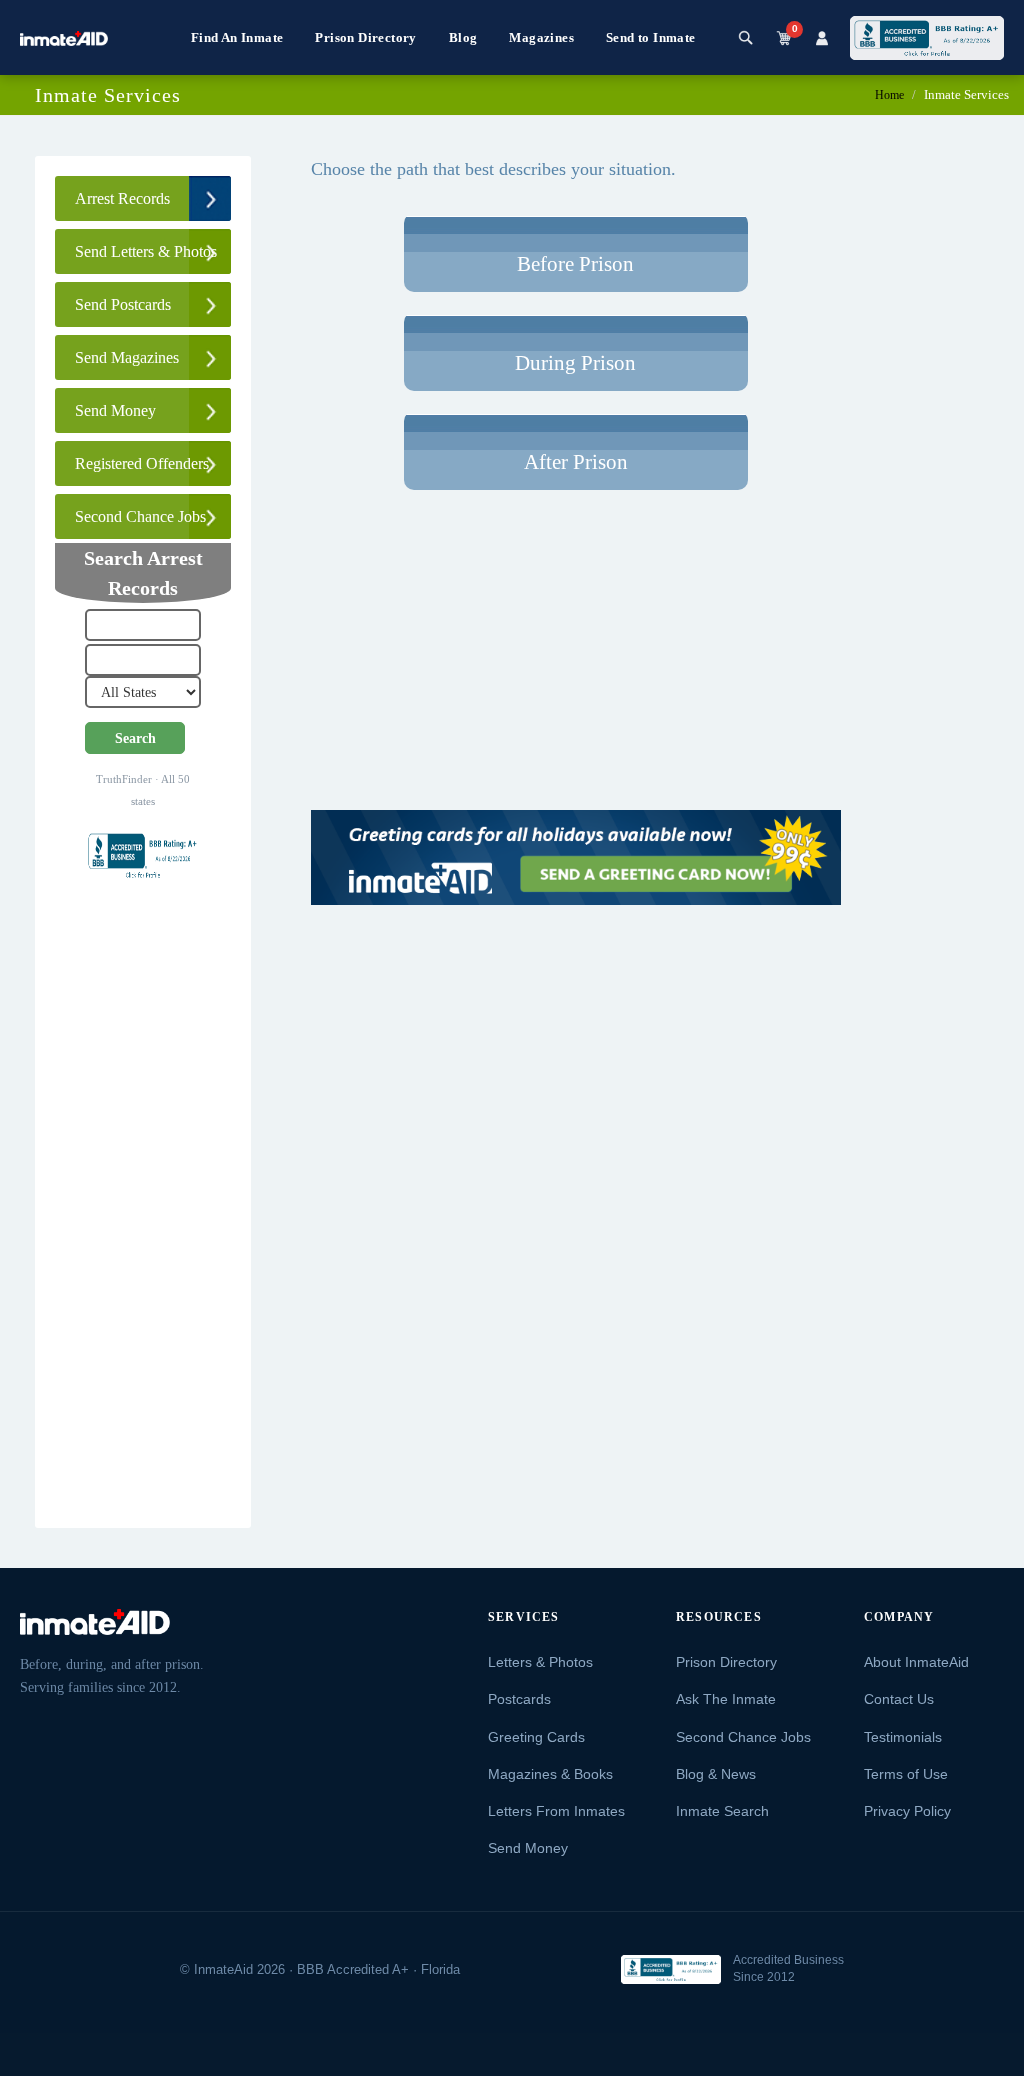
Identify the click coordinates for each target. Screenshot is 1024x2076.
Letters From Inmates (556, 1811)
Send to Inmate (651, 37)
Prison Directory (365, 37)
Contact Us (899, 1699)
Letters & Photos (540, 1662)
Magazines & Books (550, 1774)
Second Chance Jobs (743, 1737)
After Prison (576, 462)
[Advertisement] (143, 1213)
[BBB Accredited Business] (671, 1969)
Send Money (528, 1848)
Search (135, 738)
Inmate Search (722, 1811)
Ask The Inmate (726, 1699)
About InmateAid (916, 1662)
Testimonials (903, 1737)
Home (889, 95)
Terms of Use (906, 1774)
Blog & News (716, 1774)
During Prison (575, 363)
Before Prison (575, 264)
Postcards (519, 1699)
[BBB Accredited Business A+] (927, 38)
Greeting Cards (536, 1737)
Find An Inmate (237, 37)
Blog (463, 37)
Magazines (541, 37)
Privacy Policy (907, 1811)
